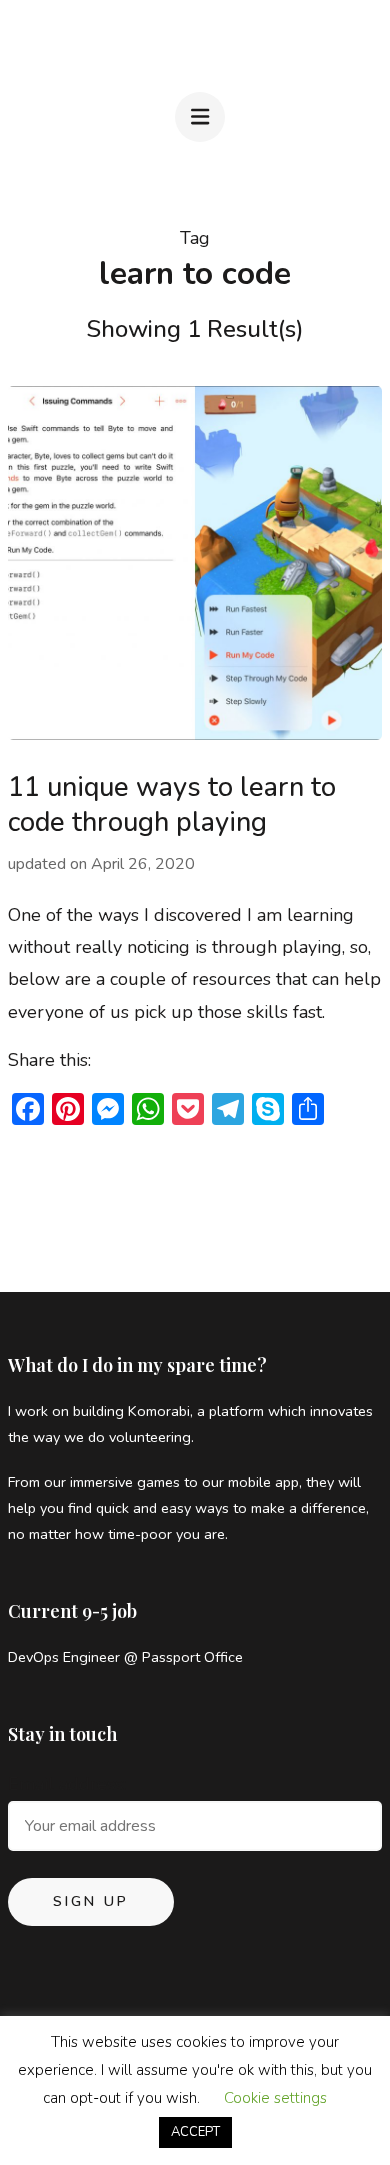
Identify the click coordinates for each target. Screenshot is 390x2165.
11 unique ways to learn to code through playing (172, 805)
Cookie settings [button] (275, 2098)
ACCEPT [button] (195, 2132)
